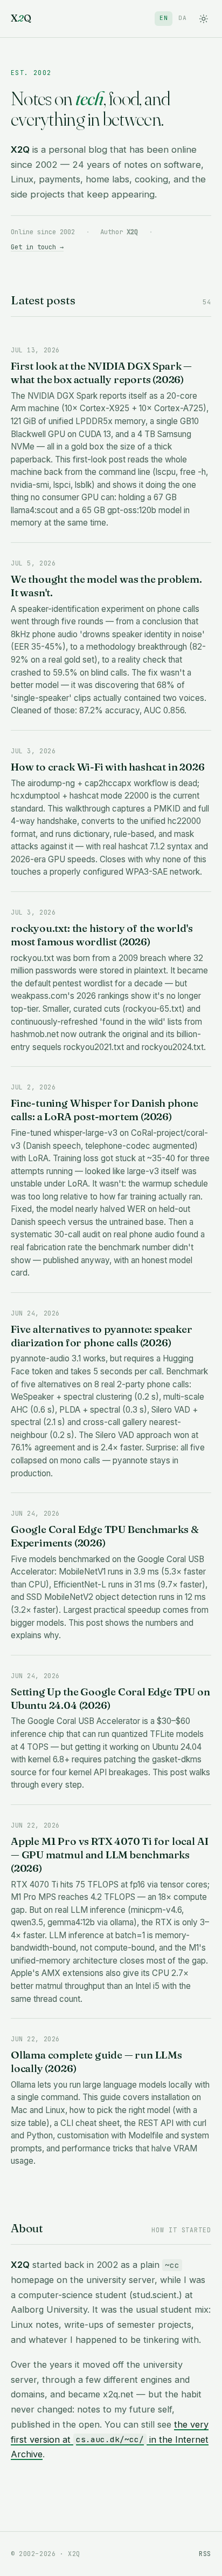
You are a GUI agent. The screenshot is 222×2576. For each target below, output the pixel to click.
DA (183, 18)
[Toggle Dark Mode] (203, 19)
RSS (205, 2554)
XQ (21, 18)
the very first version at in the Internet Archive (110, 2439)
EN (164, 18)
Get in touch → (37, 247)
